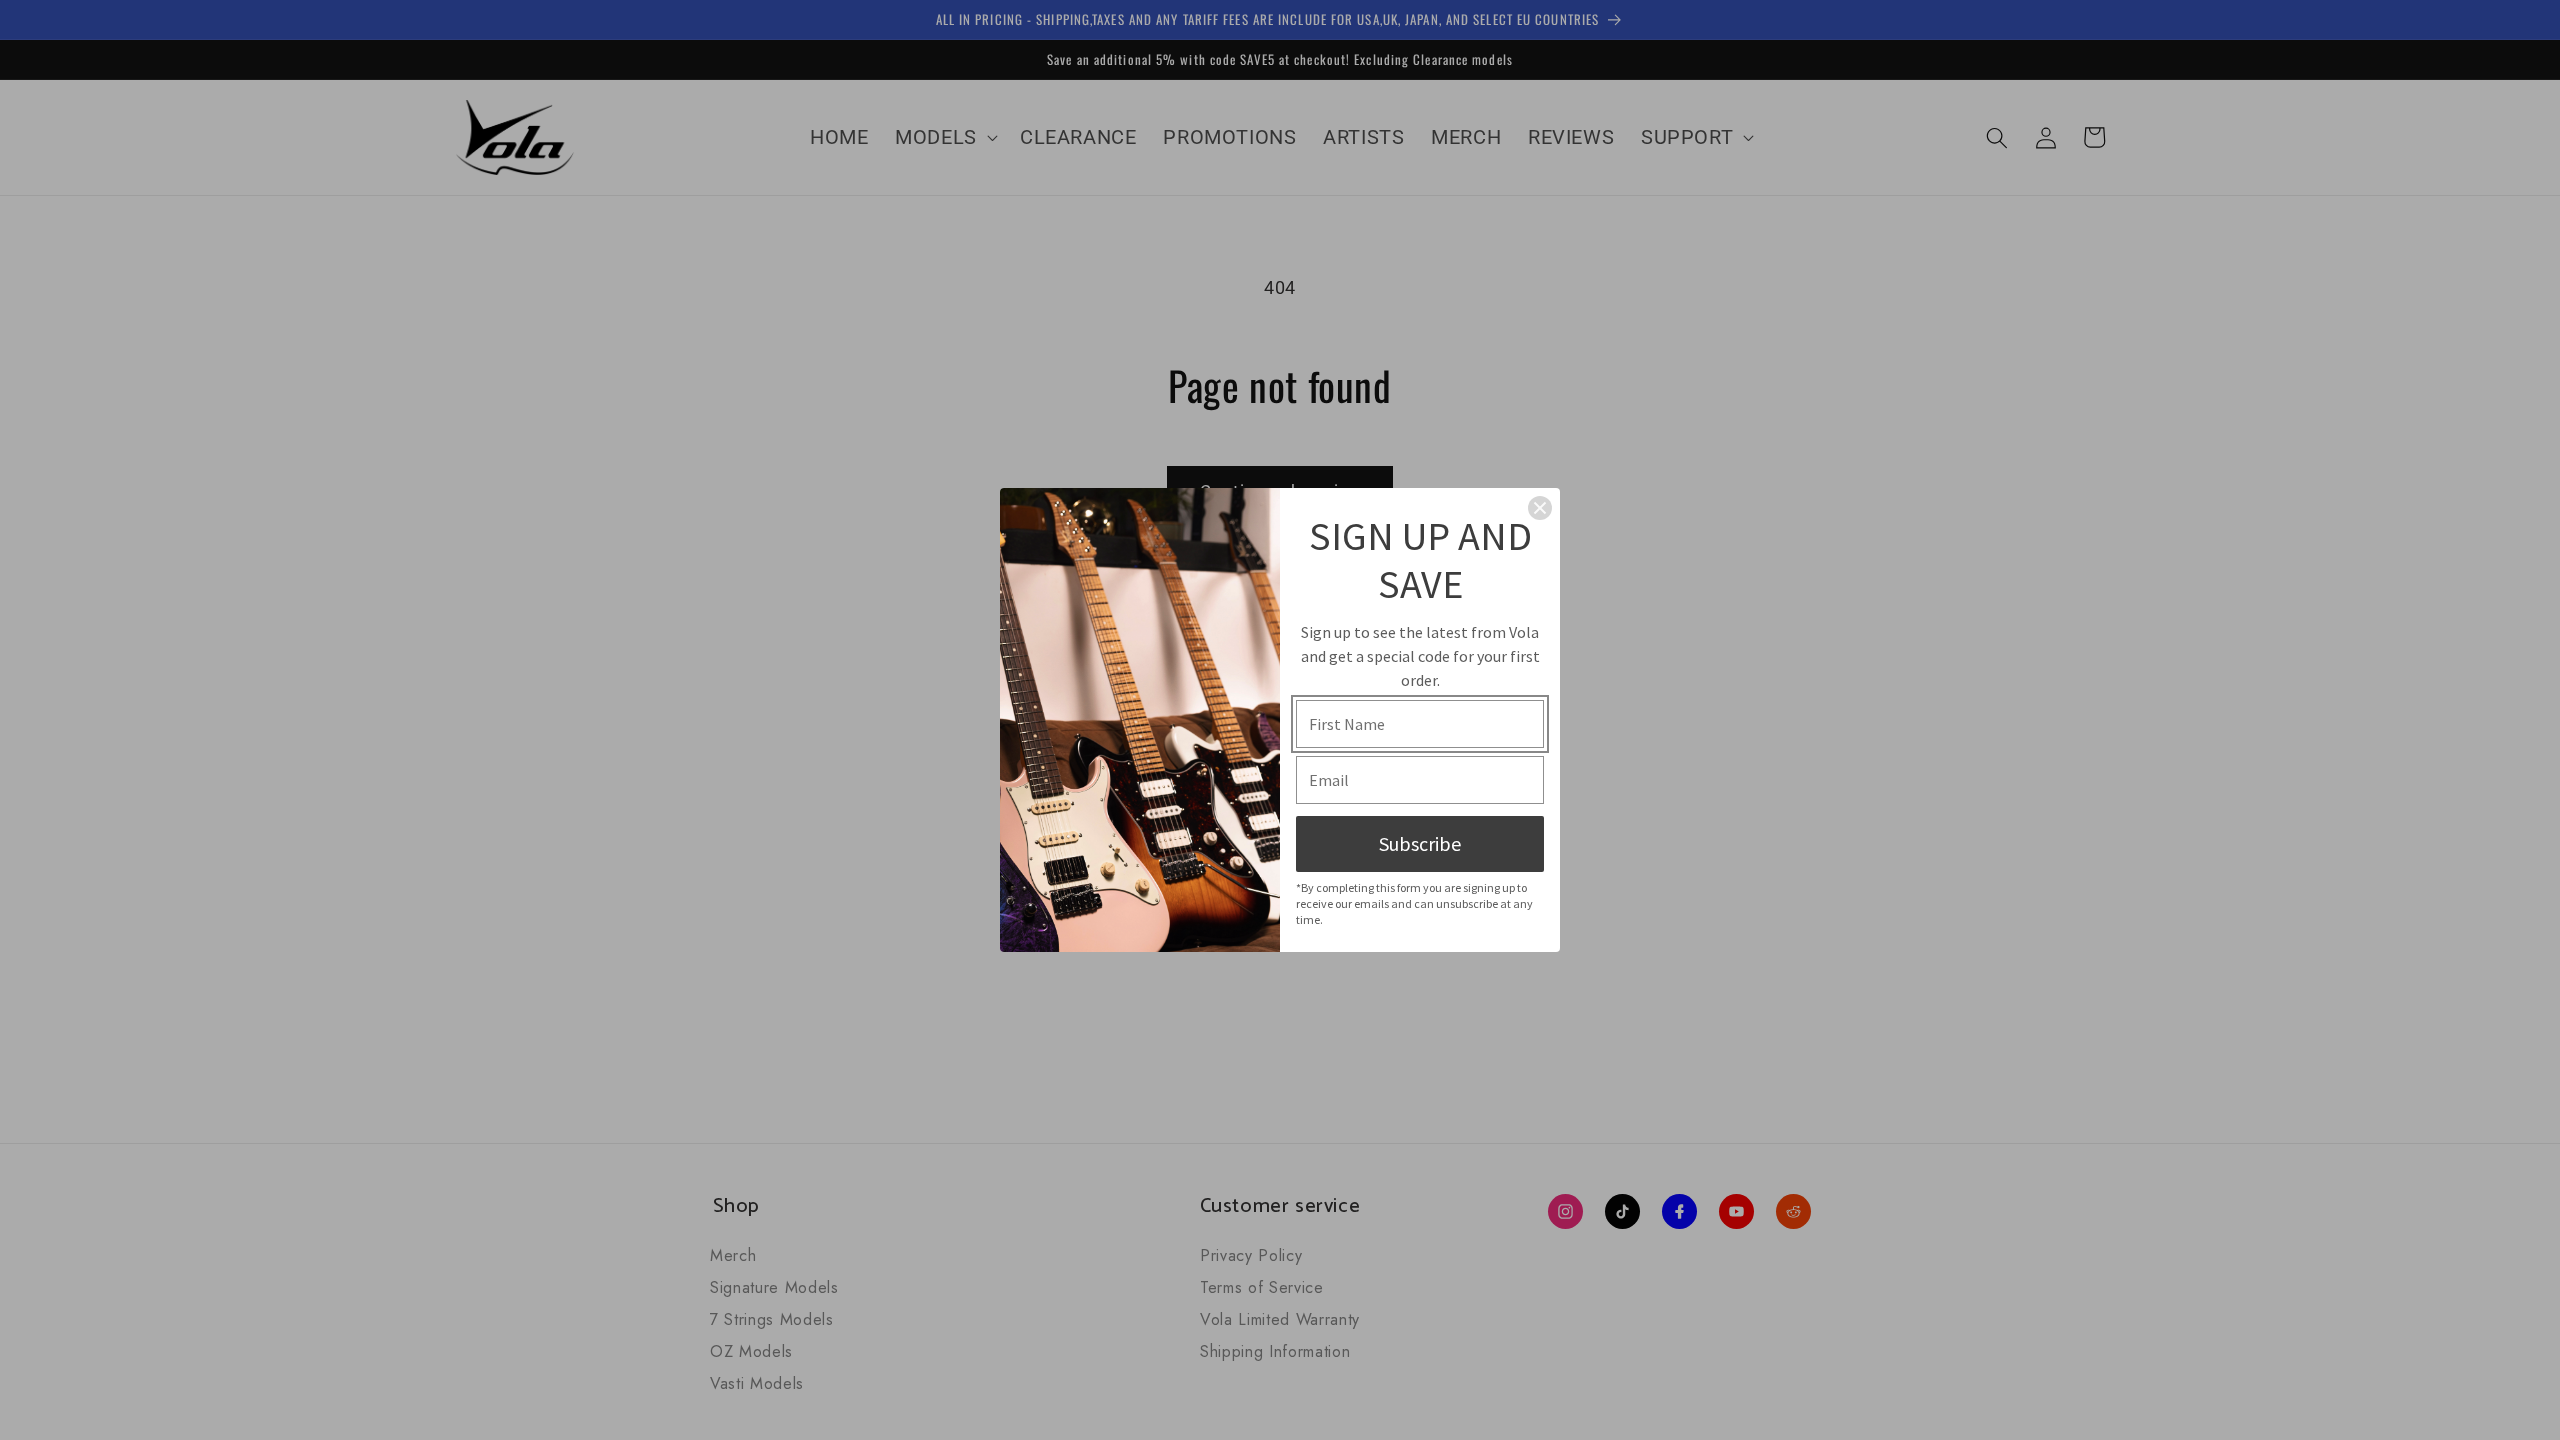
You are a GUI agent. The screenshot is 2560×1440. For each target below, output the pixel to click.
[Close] (1540, 508)
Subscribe (1420, 843)
